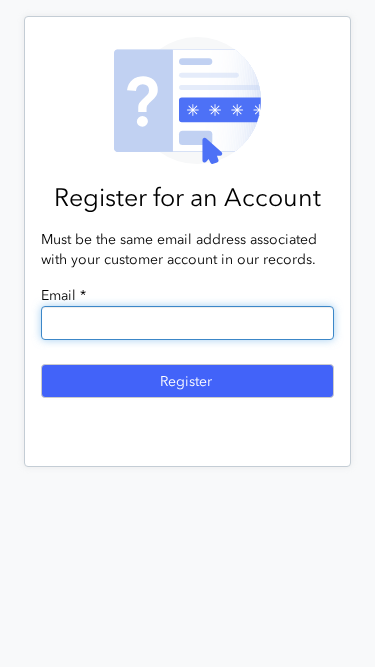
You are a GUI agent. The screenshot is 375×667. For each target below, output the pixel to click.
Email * (63, 295)
